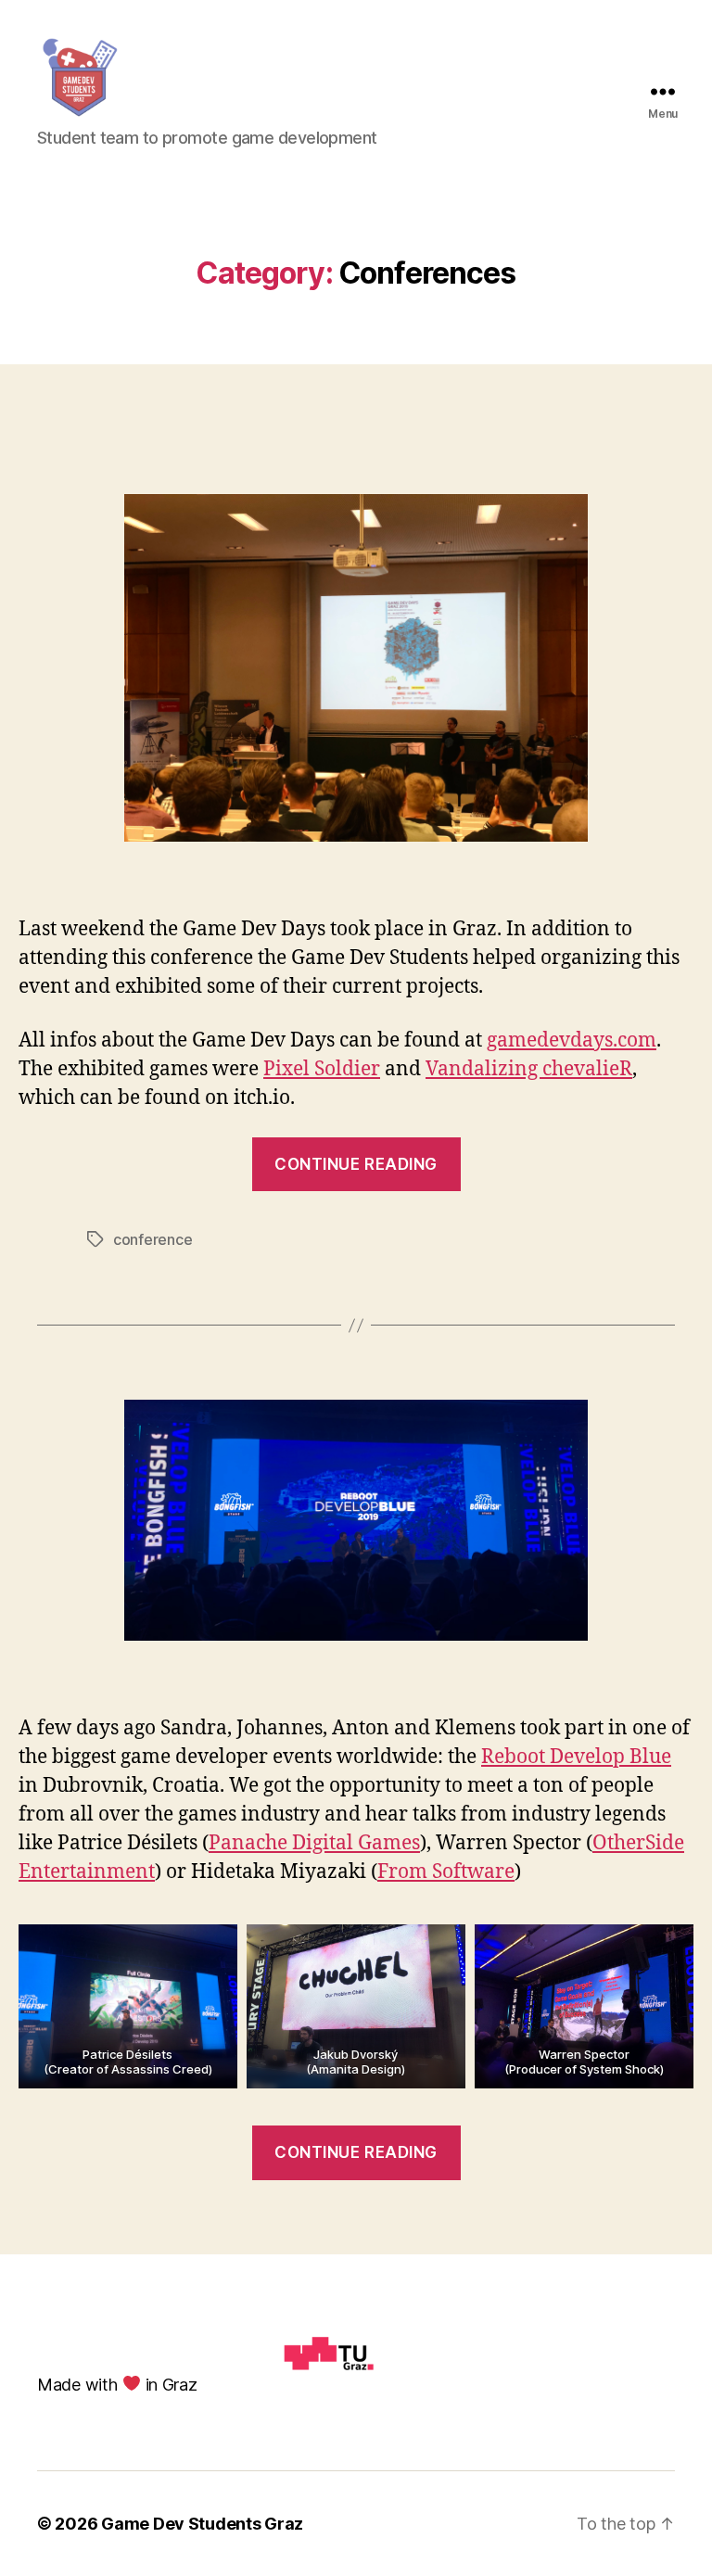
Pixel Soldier (322, 1069)
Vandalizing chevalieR (529, 1069)
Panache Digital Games (314, 1843)
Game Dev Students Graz (202, 2524)
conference (153, 1239)
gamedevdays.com (572, 1041)
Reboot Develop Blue (576, 1757)
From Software (446, 1872)
